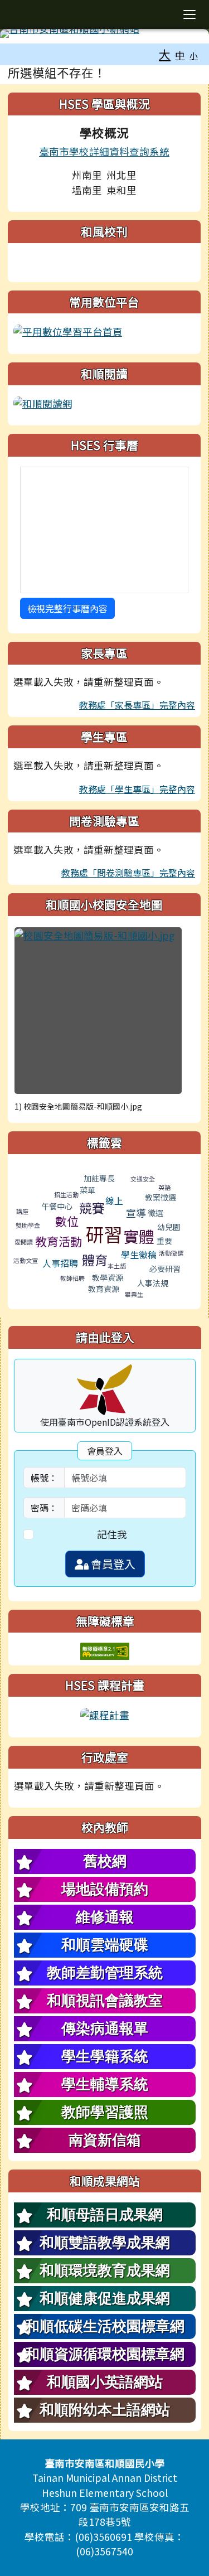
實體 (139, 1236)
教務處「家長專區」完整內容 (137, 705)
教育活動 (59, 1241)
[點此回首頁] (104, 33)
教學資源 (108, 1277)
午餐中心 (57, 1206)
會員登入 (112, 1564)
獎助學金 (28, 1225)
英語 (164, 1187)
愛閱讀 (24, 1242)
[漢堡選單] (189, 14)
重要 (164, 1241)
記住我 (112, 1534)
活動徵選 (171, 1253)
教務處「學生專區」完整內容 (137, 789)
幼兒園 (169, 1227)
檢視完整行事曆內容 (67, 608)
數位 (67, 1221)
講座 (22, 1211)
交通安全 (143, 1179)
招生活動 (66, 1194)
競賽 (92, 1208)
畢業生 (134, 1294)
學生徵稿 (139, 1255)
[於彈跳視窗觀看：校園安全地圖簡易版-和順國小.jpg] (98, 1011)
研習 (104, 1234)
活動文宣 (26, 1260)
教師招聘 (72, 1278)
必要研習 (165, 1268)
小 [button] (194, 55)
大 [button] (165, 54)
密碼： (44, 1508)
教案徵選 (161, 1197)
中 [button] (180, 55)
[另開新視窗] (68, 330)
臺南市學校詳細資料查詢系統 (104, 151)
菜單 (88, 1190)
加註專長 (99, 1178)
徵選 (155, 1213)
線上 (114, 1200)
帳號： (44, 1478)
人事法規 (153, 1283)
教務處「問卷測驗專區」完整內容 (128, 873)
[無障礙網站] (105, 1650)
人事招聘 (60, 1263)
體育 (95, 1260)
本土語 (117, 1266)
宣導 (136, 1213)
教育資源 (104, 1289)
